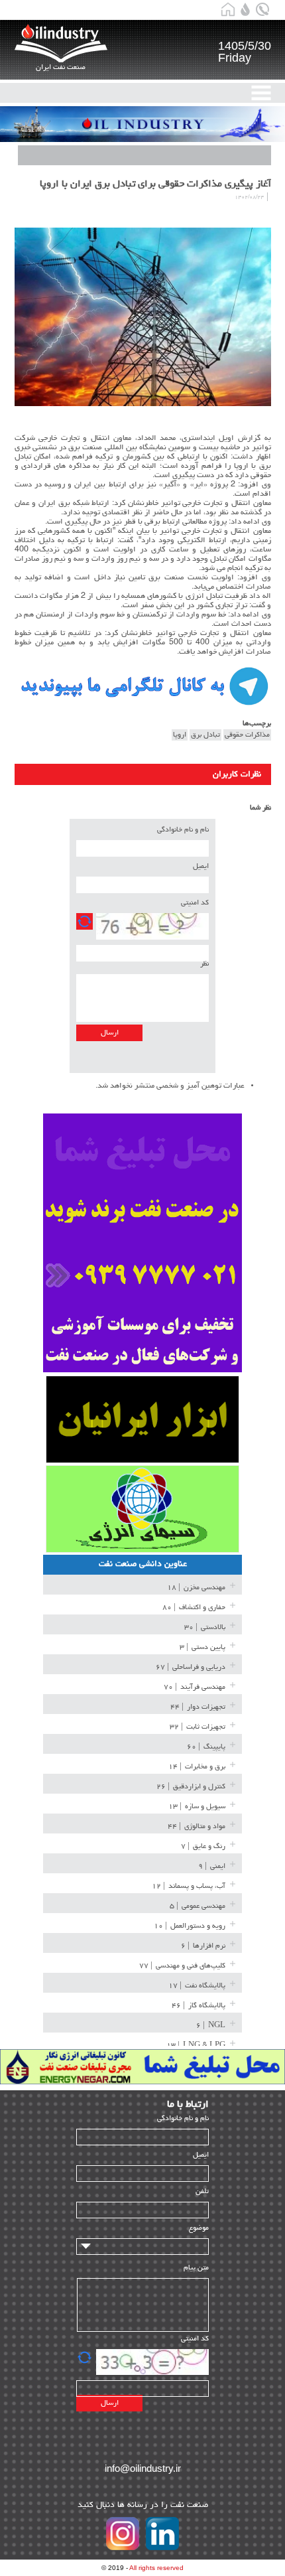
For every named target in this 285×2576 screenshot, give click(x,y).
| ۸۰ (194, 1608)
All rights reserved (156, 2568)
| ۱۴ (197, 1767)
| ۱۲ (189, 1886)
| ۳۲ (198, 1727)
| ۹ (212, 1866)
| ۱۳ (197, 1807)
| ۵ (198, 1906)
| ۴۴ (198, 1707)
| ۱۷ (197, 1986)
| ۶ (203, 1946)
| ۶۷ (191, 1667)
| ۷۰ (195, 1687)
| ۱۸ (196, 1588)
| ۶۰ (206, 1747)
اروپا (180, 735)
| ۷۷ (182, 1966)
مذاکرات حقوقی (247, 735)
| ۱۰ (190, 1926)
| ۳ (202, 1647)
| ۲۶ (191, 1787)
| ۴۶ (199, 2006)
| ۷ (203, 1846)
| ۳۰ (205, 1627)
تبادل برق (205, 735)
